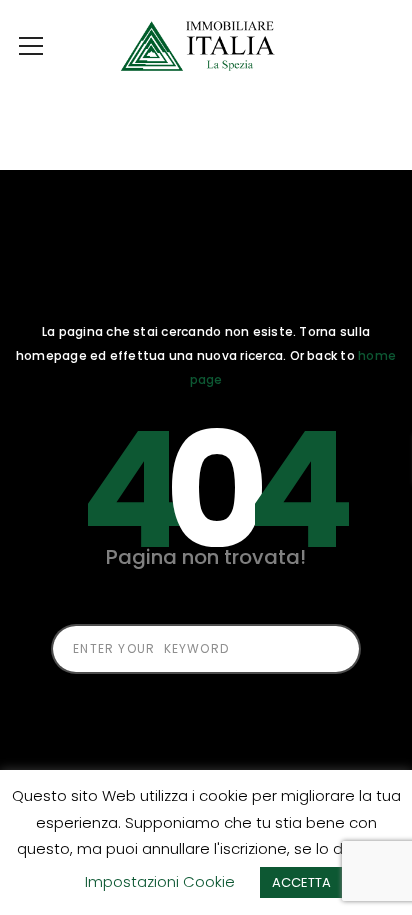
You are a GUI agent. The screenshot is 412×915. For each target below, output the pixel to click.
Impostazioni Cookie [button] (160, 881)
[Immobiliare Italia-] (206, 45)
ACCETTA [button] (301, 882)
